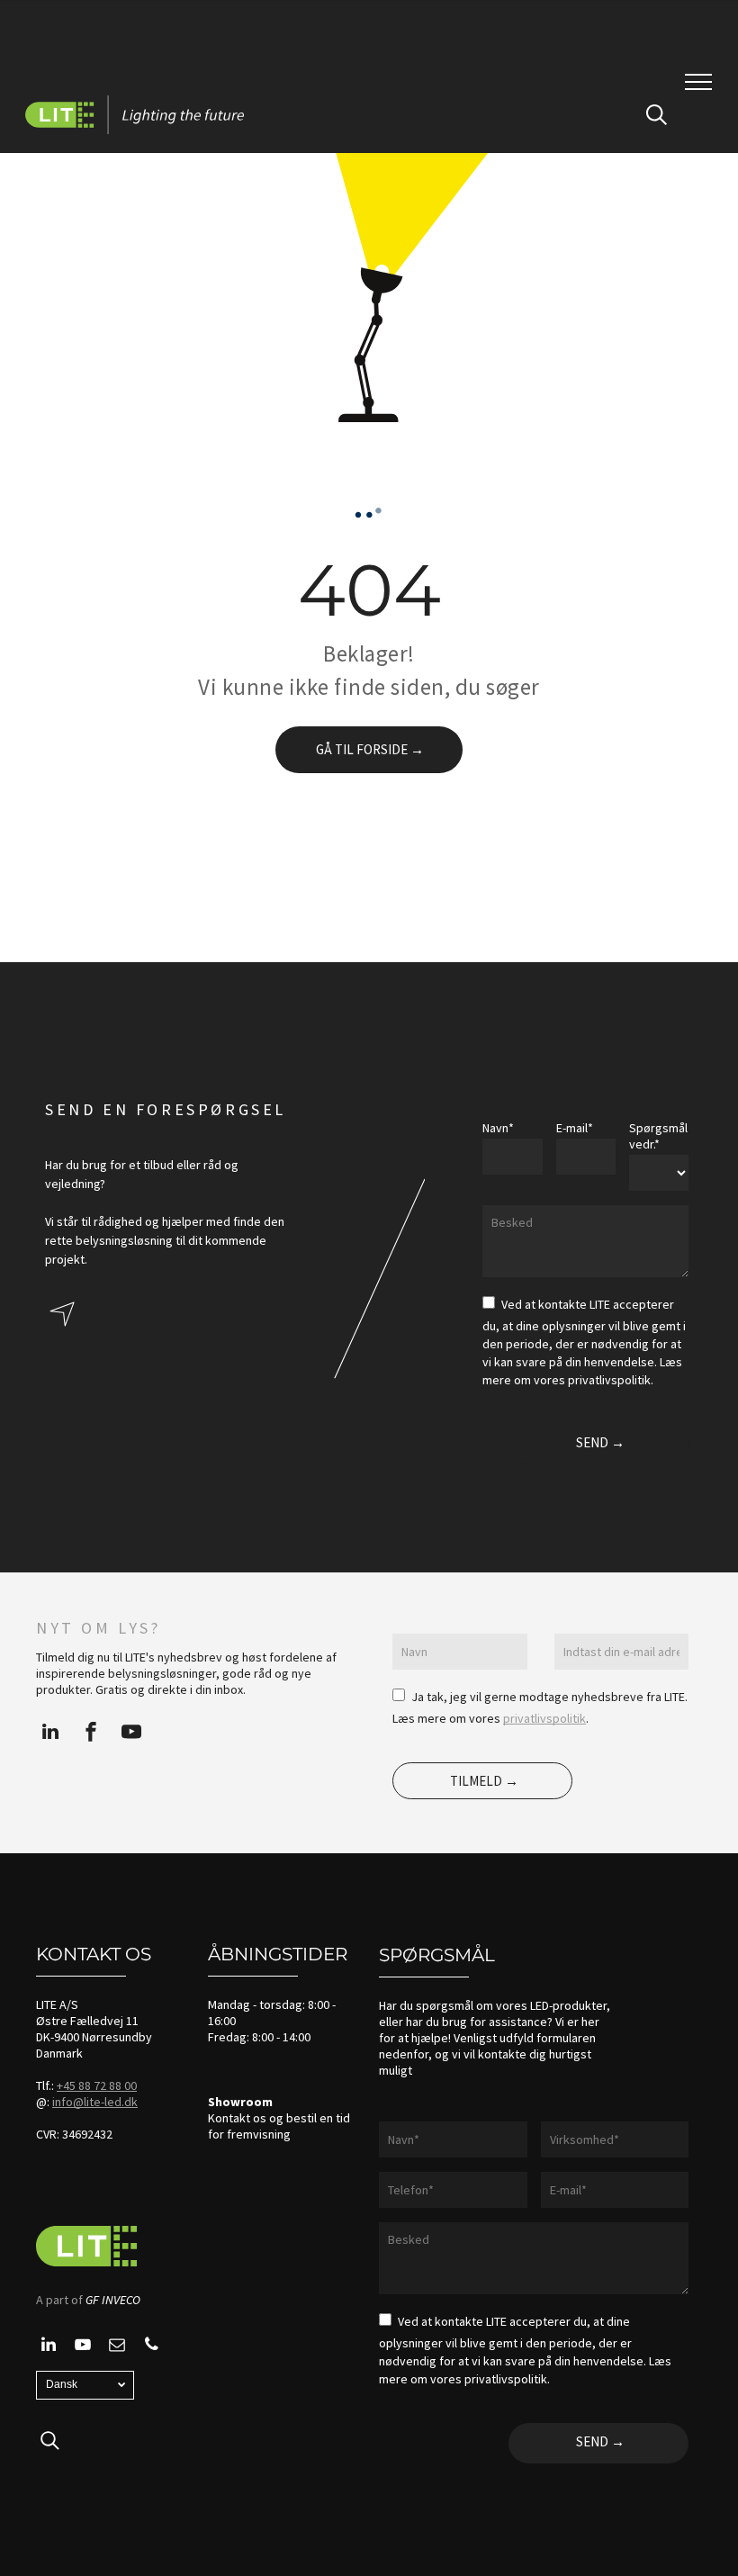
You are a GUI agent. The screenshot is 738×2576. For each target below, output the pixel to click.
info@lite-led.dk (95, 2102)
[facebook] (91, 1734)
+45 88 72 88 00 (97, 2085)
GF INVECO (113, 2300)
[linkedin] (50, 1734)
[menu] (698, 82)
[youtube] (131, 1734)
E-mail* (575, 1128)
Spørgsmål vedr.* (658, 1136)
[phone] (151, 2347)
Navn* (498, 1128)
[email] (117, 2347)
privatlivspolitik (544, 1718)
